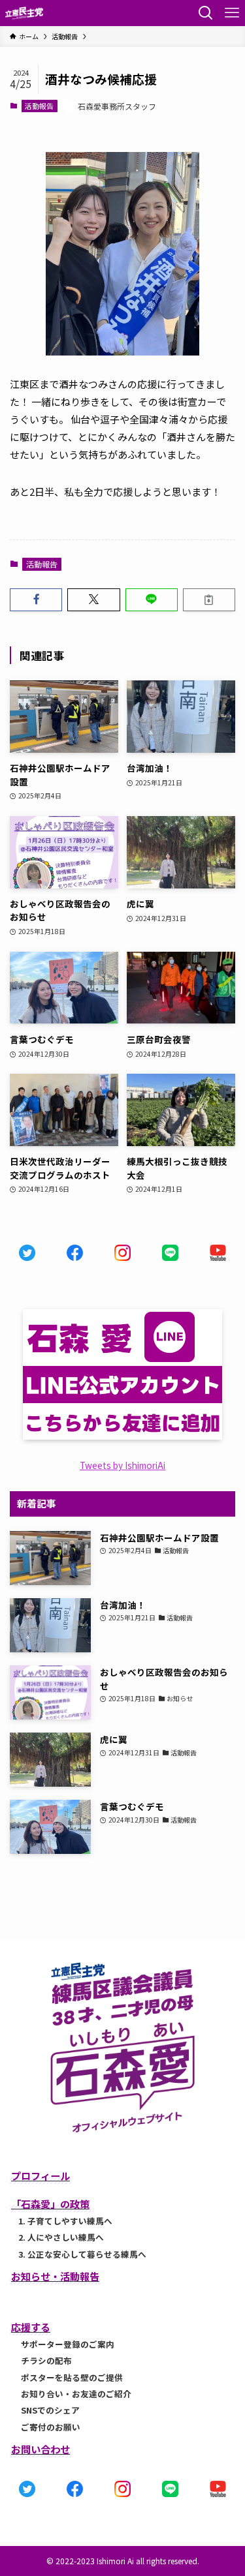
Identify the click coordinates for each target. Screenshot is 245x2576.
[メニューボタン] (232, 13)
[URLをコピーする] (209, 600)
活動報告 (39, 106)
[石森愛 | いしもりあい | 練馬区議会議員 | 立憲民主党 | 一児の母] (24, 13)
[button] (36, 600)
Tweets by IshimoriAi (122, 1465)
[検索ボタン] (206, 13)
